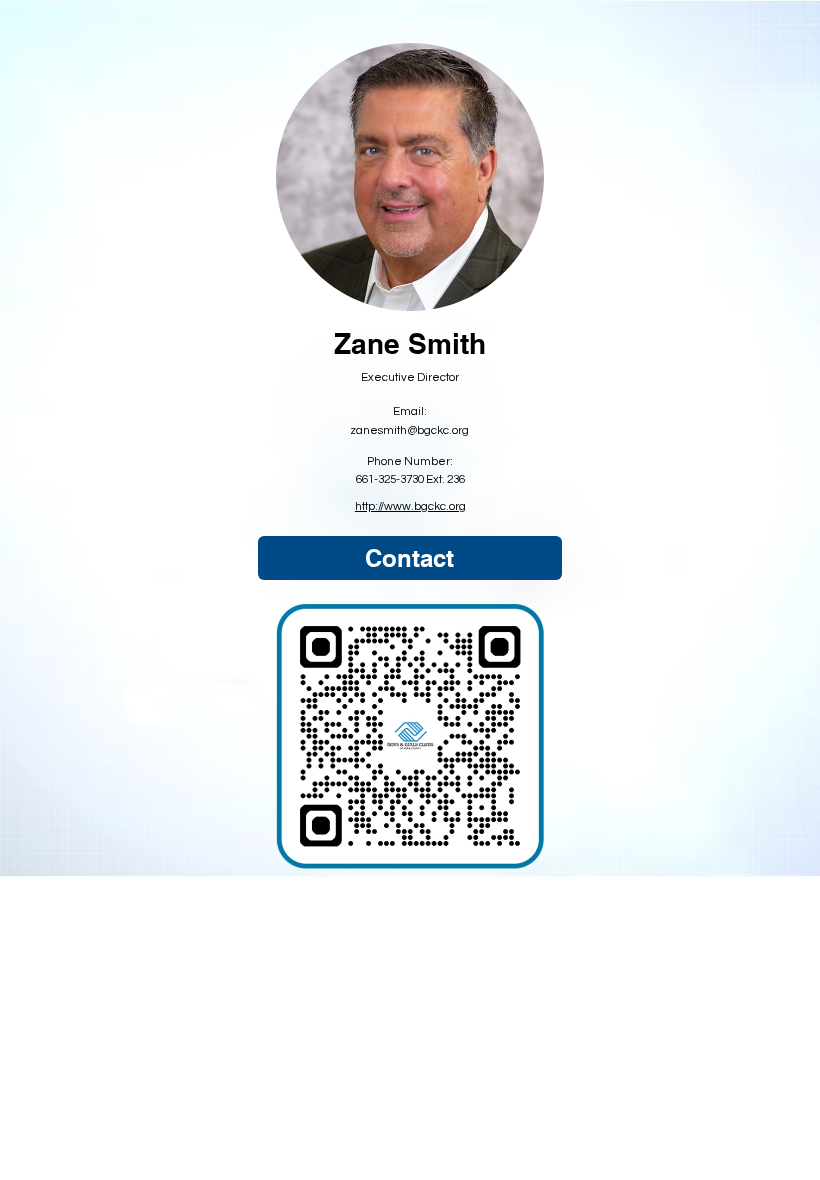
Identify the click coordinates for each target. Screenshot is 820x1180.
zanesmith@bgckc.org (409, 430)
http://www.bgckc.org (410, 506)
